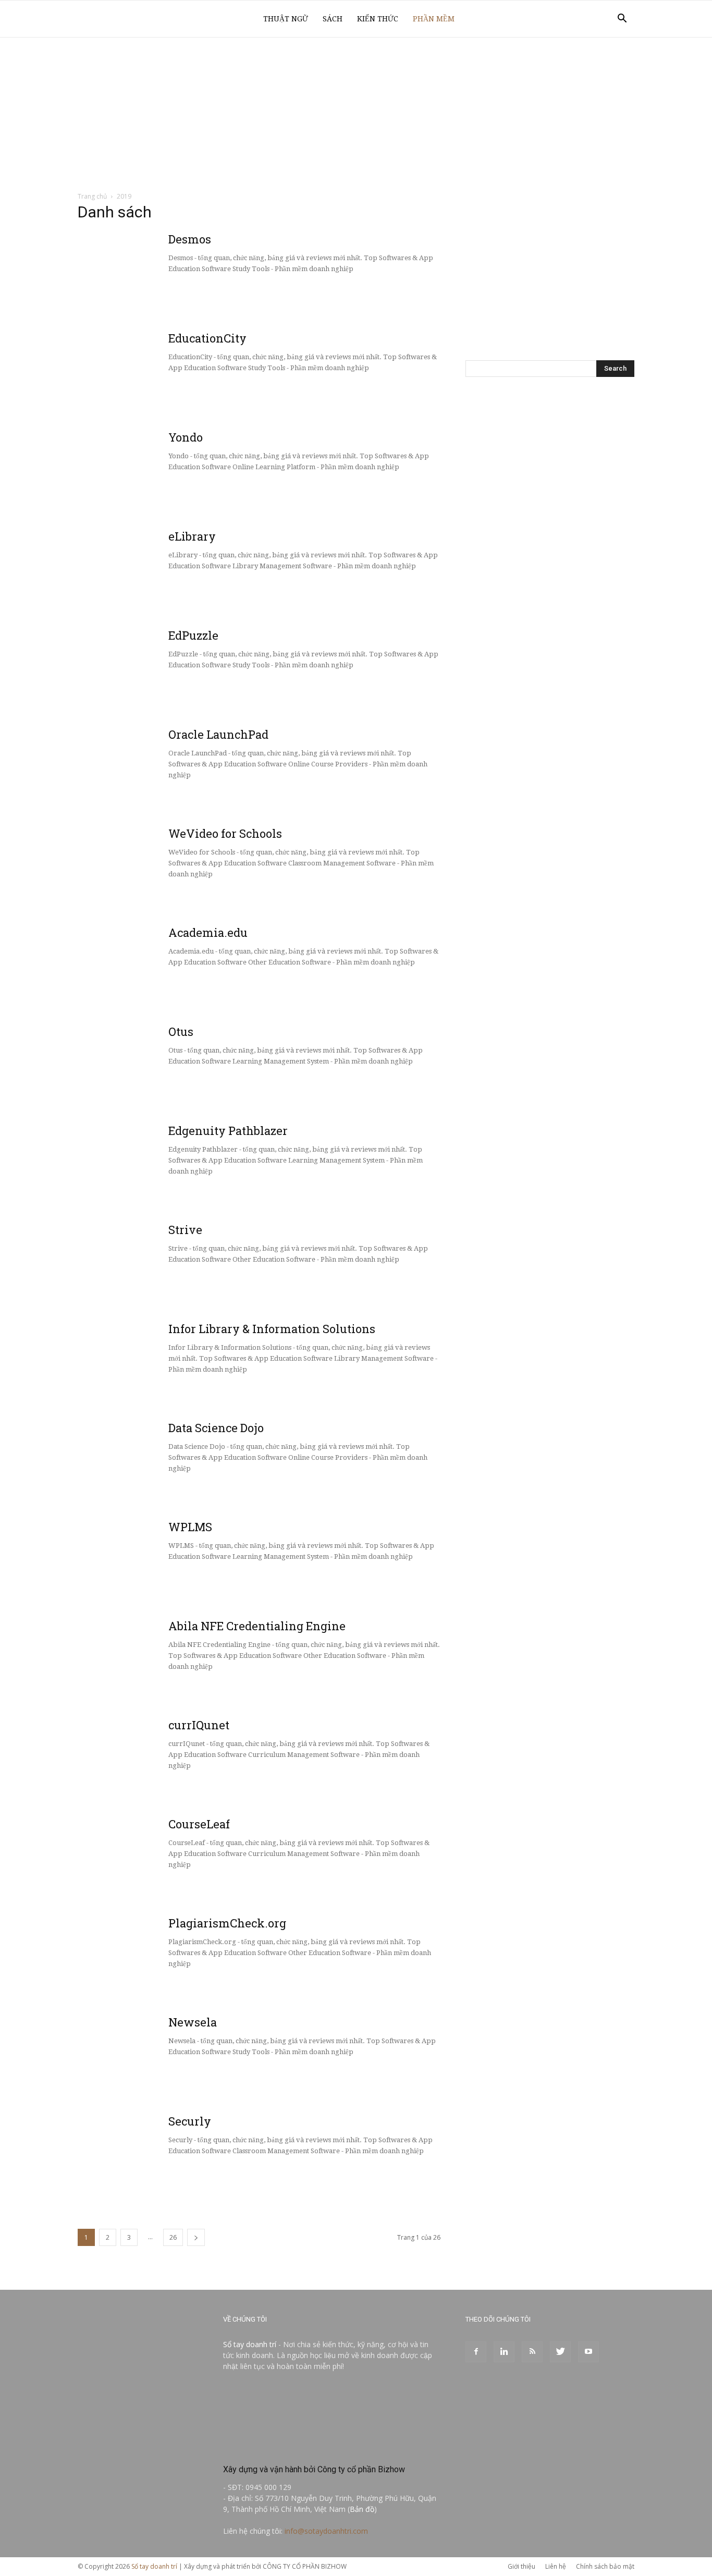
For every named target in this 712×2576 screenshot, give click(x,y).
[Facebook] (476, 2352)
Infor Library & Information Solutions (272, 1329)
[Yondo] (103, 455)
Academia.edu (208, 932)
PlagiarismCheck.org (227, 1923)
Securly (190, 2121)
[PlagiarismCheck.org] (111, 1925)
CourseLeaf (199, 1824)
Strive (185, 1230)
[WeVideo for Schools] (111, 833)
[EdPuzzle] (104, 653)
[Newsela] (103, 2040)
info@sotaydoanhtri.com (326, 2531)
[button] (622, 20)
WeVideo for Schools (225, 833)
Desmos (190, 239)
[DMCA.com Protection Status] (301, 2447)
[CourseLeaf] (103, 1842)
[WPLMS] (103, 1545)
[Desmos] (103, 257)
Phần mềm (434, 19)
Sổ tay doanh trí (250, 2344)
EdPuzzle (193, 635)
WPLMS (190, 1527)
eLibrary (192, 536)
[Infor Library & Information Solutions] (103, 1347)
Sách (333, 19)
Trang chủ (92, 196)
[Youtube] (588, 2352)
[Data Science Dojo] (103, 1446)
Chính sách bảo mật (605, 2566)
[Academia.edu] (103, 950)
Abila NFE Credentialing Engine (257, 1626)
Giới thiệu (521, 2566)
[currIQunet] (156, 1757)
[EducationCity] (156, 370)
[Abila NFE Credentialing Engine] (103, 1644)
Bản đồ (362, 2509)
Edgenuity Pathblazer (228, 1131)
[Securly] (103, 2139)
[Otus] (111, 1041)
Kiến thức (378, 19)
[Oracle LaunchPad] (111, 740)
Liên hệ (556, 2566)
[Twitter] (560, 2352)
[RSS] (532, 2352)
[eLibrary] (111, 538)
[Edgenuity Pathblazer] (103, 1149)
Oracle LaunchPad (218, 734)
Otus (181, 1031)
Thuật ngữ (286, 19)
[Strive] (103, 1248)
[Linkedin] (504, 2352)
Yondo (186, 437)
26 (173, 2237)
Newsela (193, 2022)
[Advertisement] (356, 115)
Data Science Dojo (216, 1428)
